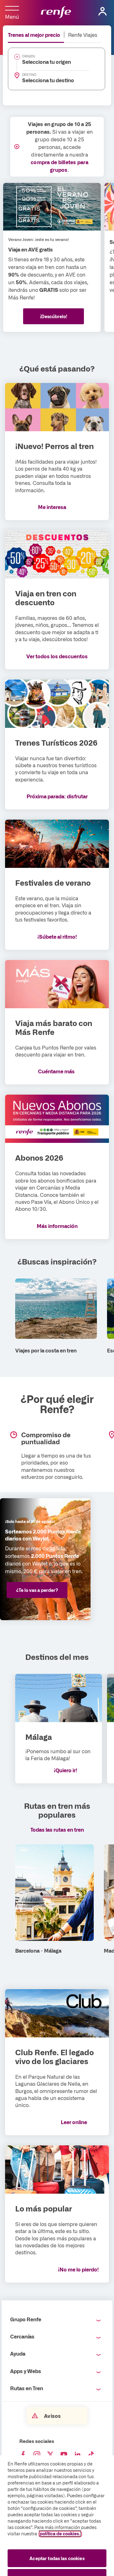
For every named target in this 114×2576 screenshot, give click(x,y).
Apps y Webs (26, 2371)
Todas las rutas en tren (57, 1829)
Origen (28, 56)
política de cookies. (60, 2533)
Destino (29, 75)
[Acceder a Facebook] (23, 2455)
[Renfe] (56, 13)
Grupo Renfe (26, 2319)
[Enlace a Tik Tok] (91, 2455)
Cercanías (22, 2336)
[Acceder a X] (50, 2455)
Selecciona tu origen (47, 62)
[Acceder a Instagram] (37, 2455)
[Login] (103, 11)
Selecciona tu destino (48, 80)
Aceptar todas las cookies (57, 2558)
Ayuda (18, 2353)
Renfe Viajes (83, 35)
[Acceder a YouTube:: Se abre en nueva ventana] (64, 2455)
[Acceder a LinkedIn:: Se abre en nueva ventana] (78, 2455)
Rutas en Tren (27, 2388)
